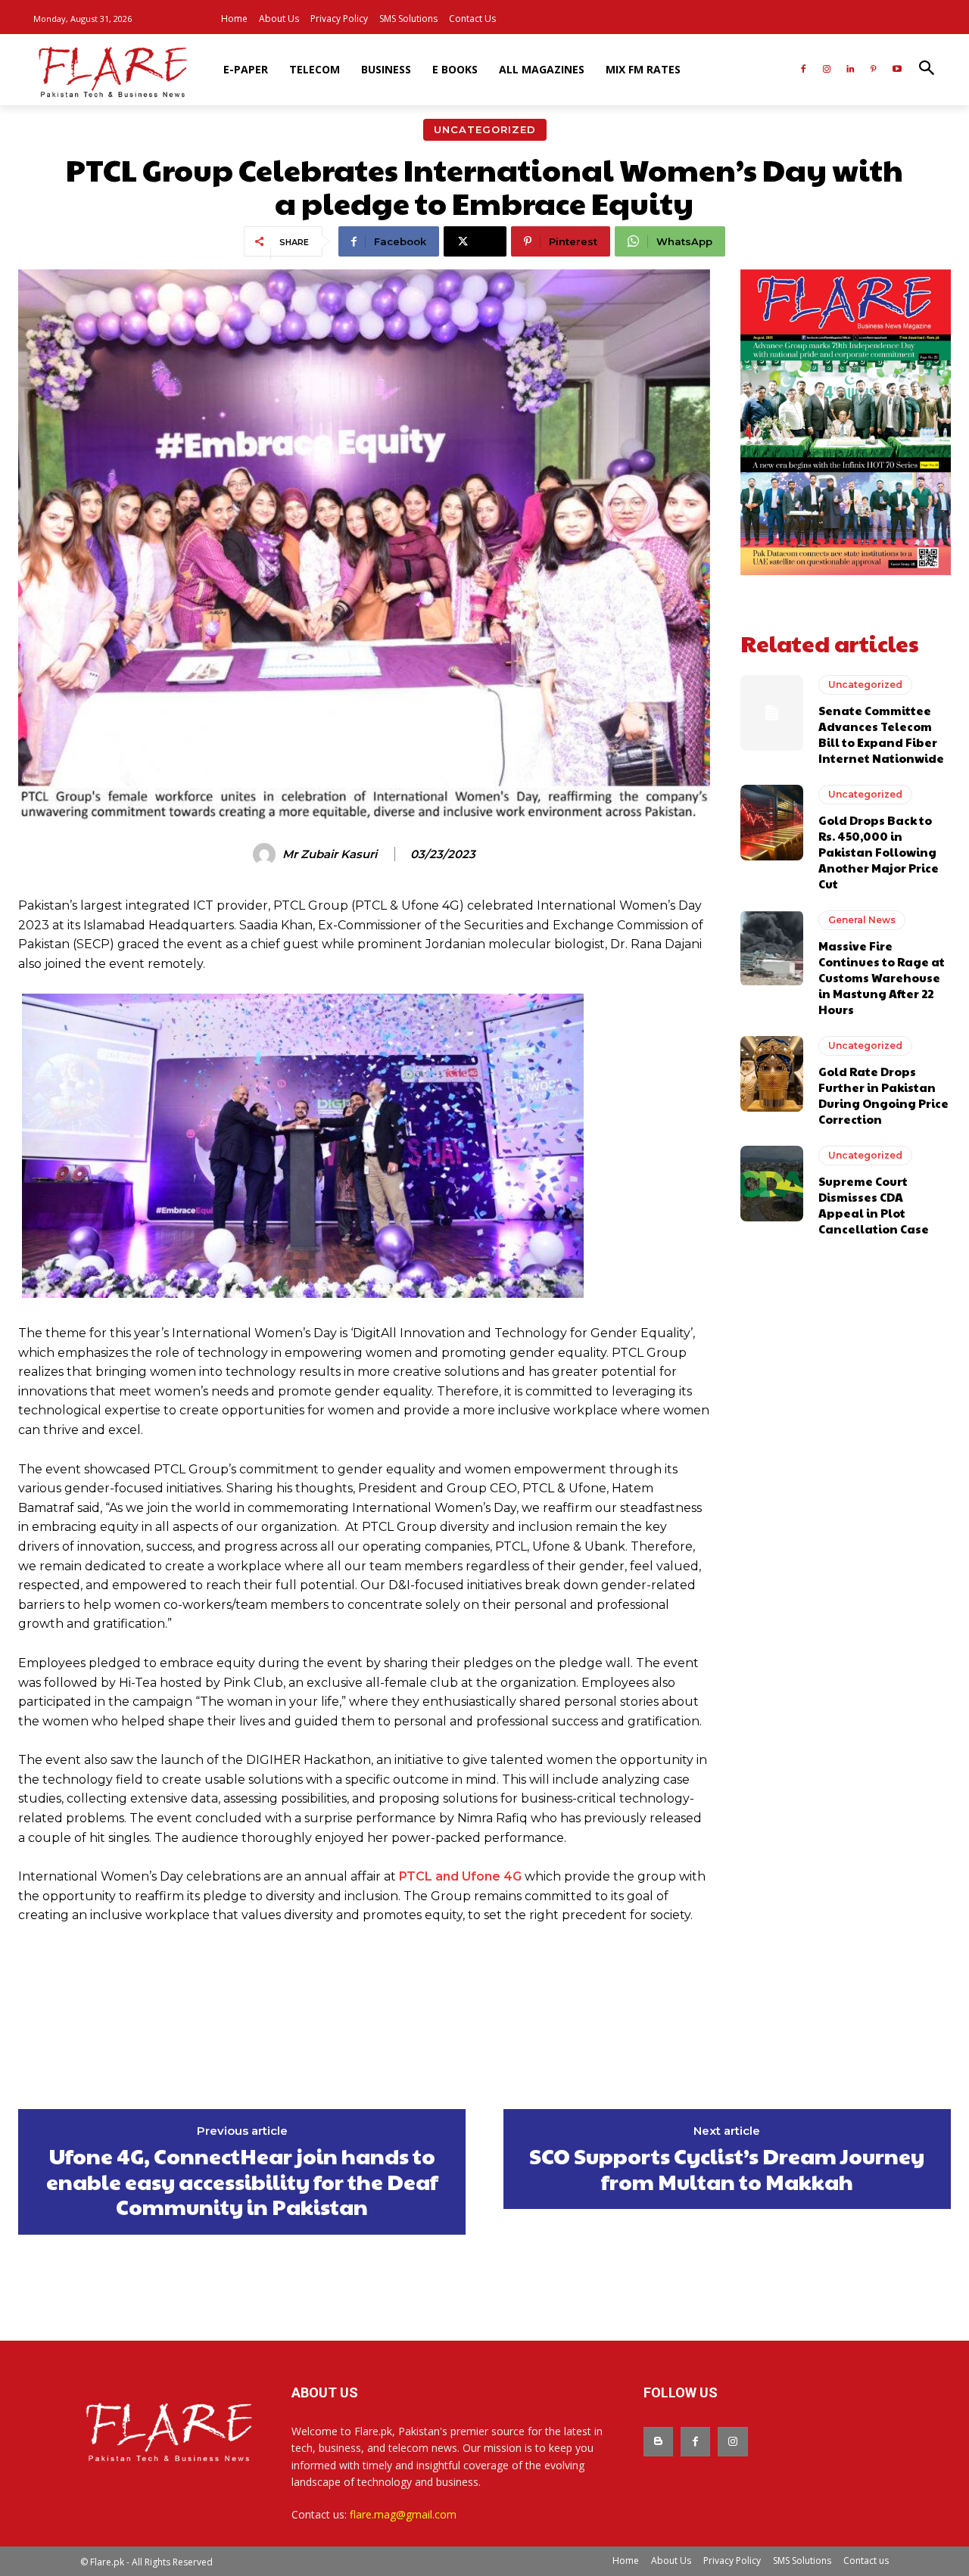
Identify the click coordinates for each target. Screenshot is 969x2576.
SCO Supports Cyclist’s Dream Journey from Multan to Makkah (727, 2168)
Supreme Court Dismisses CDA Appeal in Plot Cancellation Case (874, 1205)
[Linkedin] (851, 70)
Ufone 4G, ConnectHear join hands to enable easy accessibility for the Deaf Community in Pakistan (242, 2181)
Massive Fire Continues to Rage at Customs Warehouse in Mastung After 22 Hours (882, 977)
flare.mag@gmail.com (403, 2514)
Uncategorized (485, 129)
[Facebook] (804, 70)
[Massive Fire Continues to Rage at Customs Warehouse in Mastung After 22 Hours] (772, 948)
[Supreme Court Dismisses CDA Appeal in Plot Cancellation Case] (772, 1184)
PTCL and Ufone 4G (460, 1876)
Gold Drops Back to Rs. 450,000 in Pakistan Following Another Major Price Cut (879, 852)
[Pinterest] (873, 70)
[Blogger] (658, 2442)
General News (862, 920)
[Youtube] (897, 70)
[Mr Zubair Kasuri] (266, 854)
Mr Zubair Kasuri (330, 854)
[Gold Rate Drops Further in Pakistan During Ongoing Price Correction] (772, 1074)
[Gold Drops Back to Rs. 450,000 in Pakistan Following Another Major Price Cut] (772, 823)
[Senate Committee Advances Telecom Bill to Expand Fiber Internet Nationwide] (772, 713)
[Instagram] (827, 70)
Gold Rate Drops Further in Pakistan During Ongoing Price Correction (883, 1095)
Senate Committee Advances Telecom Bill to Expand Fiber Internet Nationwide (881, 734)
